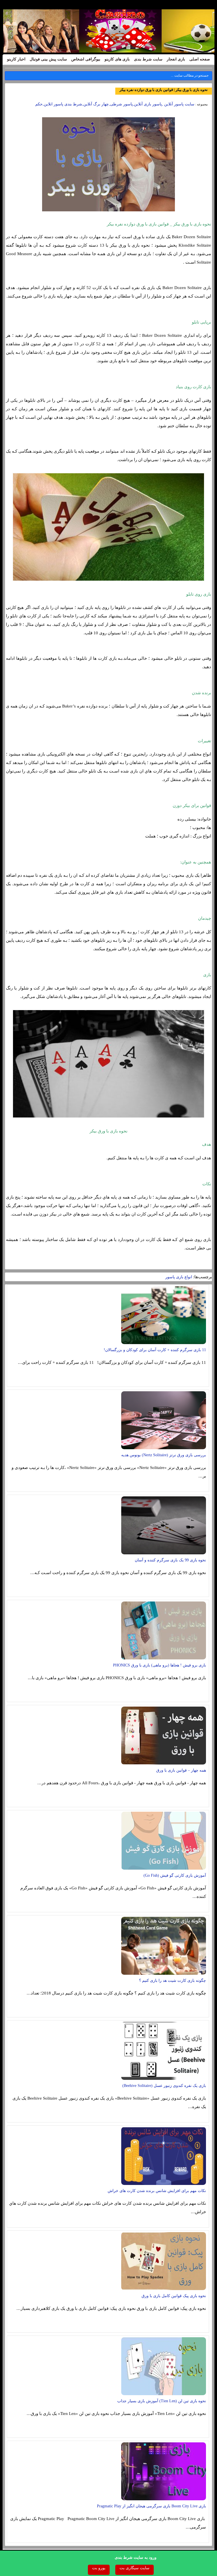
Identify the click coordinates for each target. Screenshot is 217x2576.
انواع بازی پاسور (179, 1277)
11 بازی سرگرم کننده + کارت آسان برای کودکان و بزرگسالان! (155, 1350)
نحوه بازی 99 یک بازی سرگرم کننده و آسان (170, 1560)
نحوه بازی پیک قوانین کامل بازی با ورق (174, 2296)
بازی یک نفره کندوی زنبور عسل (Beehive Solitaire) (164, 2086)
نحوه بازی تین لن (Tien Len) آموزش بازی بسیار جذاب (162, 2401)
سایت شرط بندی (148, 59)
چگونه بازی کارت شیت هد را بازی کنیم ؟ (172, 1981)
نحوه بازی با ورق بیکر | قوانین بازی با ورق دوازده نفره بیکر (164, 90)
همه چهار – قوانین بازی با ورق (181, 1770)
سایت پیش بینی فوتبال (48, 59)
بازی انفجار (176, 59)
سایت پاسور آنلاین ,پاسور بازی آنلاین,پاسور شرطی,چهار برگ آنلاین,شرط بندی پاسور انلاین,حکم (115, 104)
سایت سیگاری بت (134, 2568)
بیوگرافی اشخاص (86, 59)
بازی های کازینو (117, 59)
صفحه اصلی (200, 59)
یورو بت (99, 2568)
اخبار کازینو (16, 59)
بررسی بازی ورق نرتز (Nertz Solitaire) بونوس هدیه (164, 1455)
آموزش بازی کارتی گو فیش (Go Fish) (175, 1875)
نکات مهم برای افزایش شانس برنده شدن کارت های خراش (157, 2191)
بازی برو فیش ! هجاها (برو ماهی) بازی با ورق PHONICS (160, 1665)
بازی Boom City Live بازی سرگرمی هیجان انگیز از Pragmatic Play (151, 2506)
